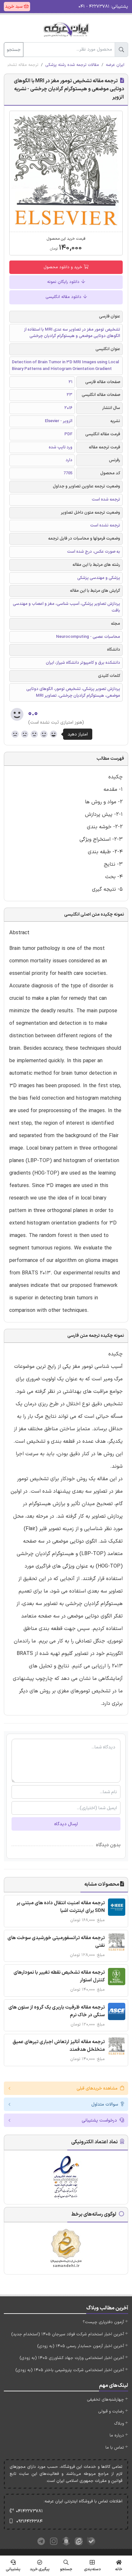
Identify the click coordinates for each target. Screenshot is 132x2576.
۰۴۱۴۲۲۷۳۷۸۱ (29, 2511)
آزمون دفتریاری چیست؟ (103, 2322)
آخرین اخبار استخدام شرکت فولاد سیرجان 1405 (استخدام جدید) (68, 2334)
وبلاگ (119, 2424)
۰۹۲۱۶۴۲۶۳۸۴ (29, 2521)
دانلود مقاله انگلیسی (64, 297)
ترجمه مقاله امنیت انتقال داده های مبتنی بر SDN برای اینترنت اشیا (61, 1907)
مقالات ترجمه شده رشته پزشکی (72, 65)
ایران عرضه (115, 65)
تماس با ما (115, 2448)
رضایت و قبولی (111, 2411)
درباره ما (117, 2436)
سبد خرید (14, 7)
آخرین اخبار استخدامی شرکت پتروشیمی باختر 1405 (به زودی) (70, 2370)
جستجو (14, 50)
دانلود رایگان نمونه (64, 282)
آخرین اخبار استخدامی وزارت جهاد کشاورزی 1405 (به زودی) (72, 2358)
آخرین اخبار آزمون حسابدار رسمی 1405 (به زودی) (81, 2346)
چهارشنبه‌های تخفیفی (105, 2400)
